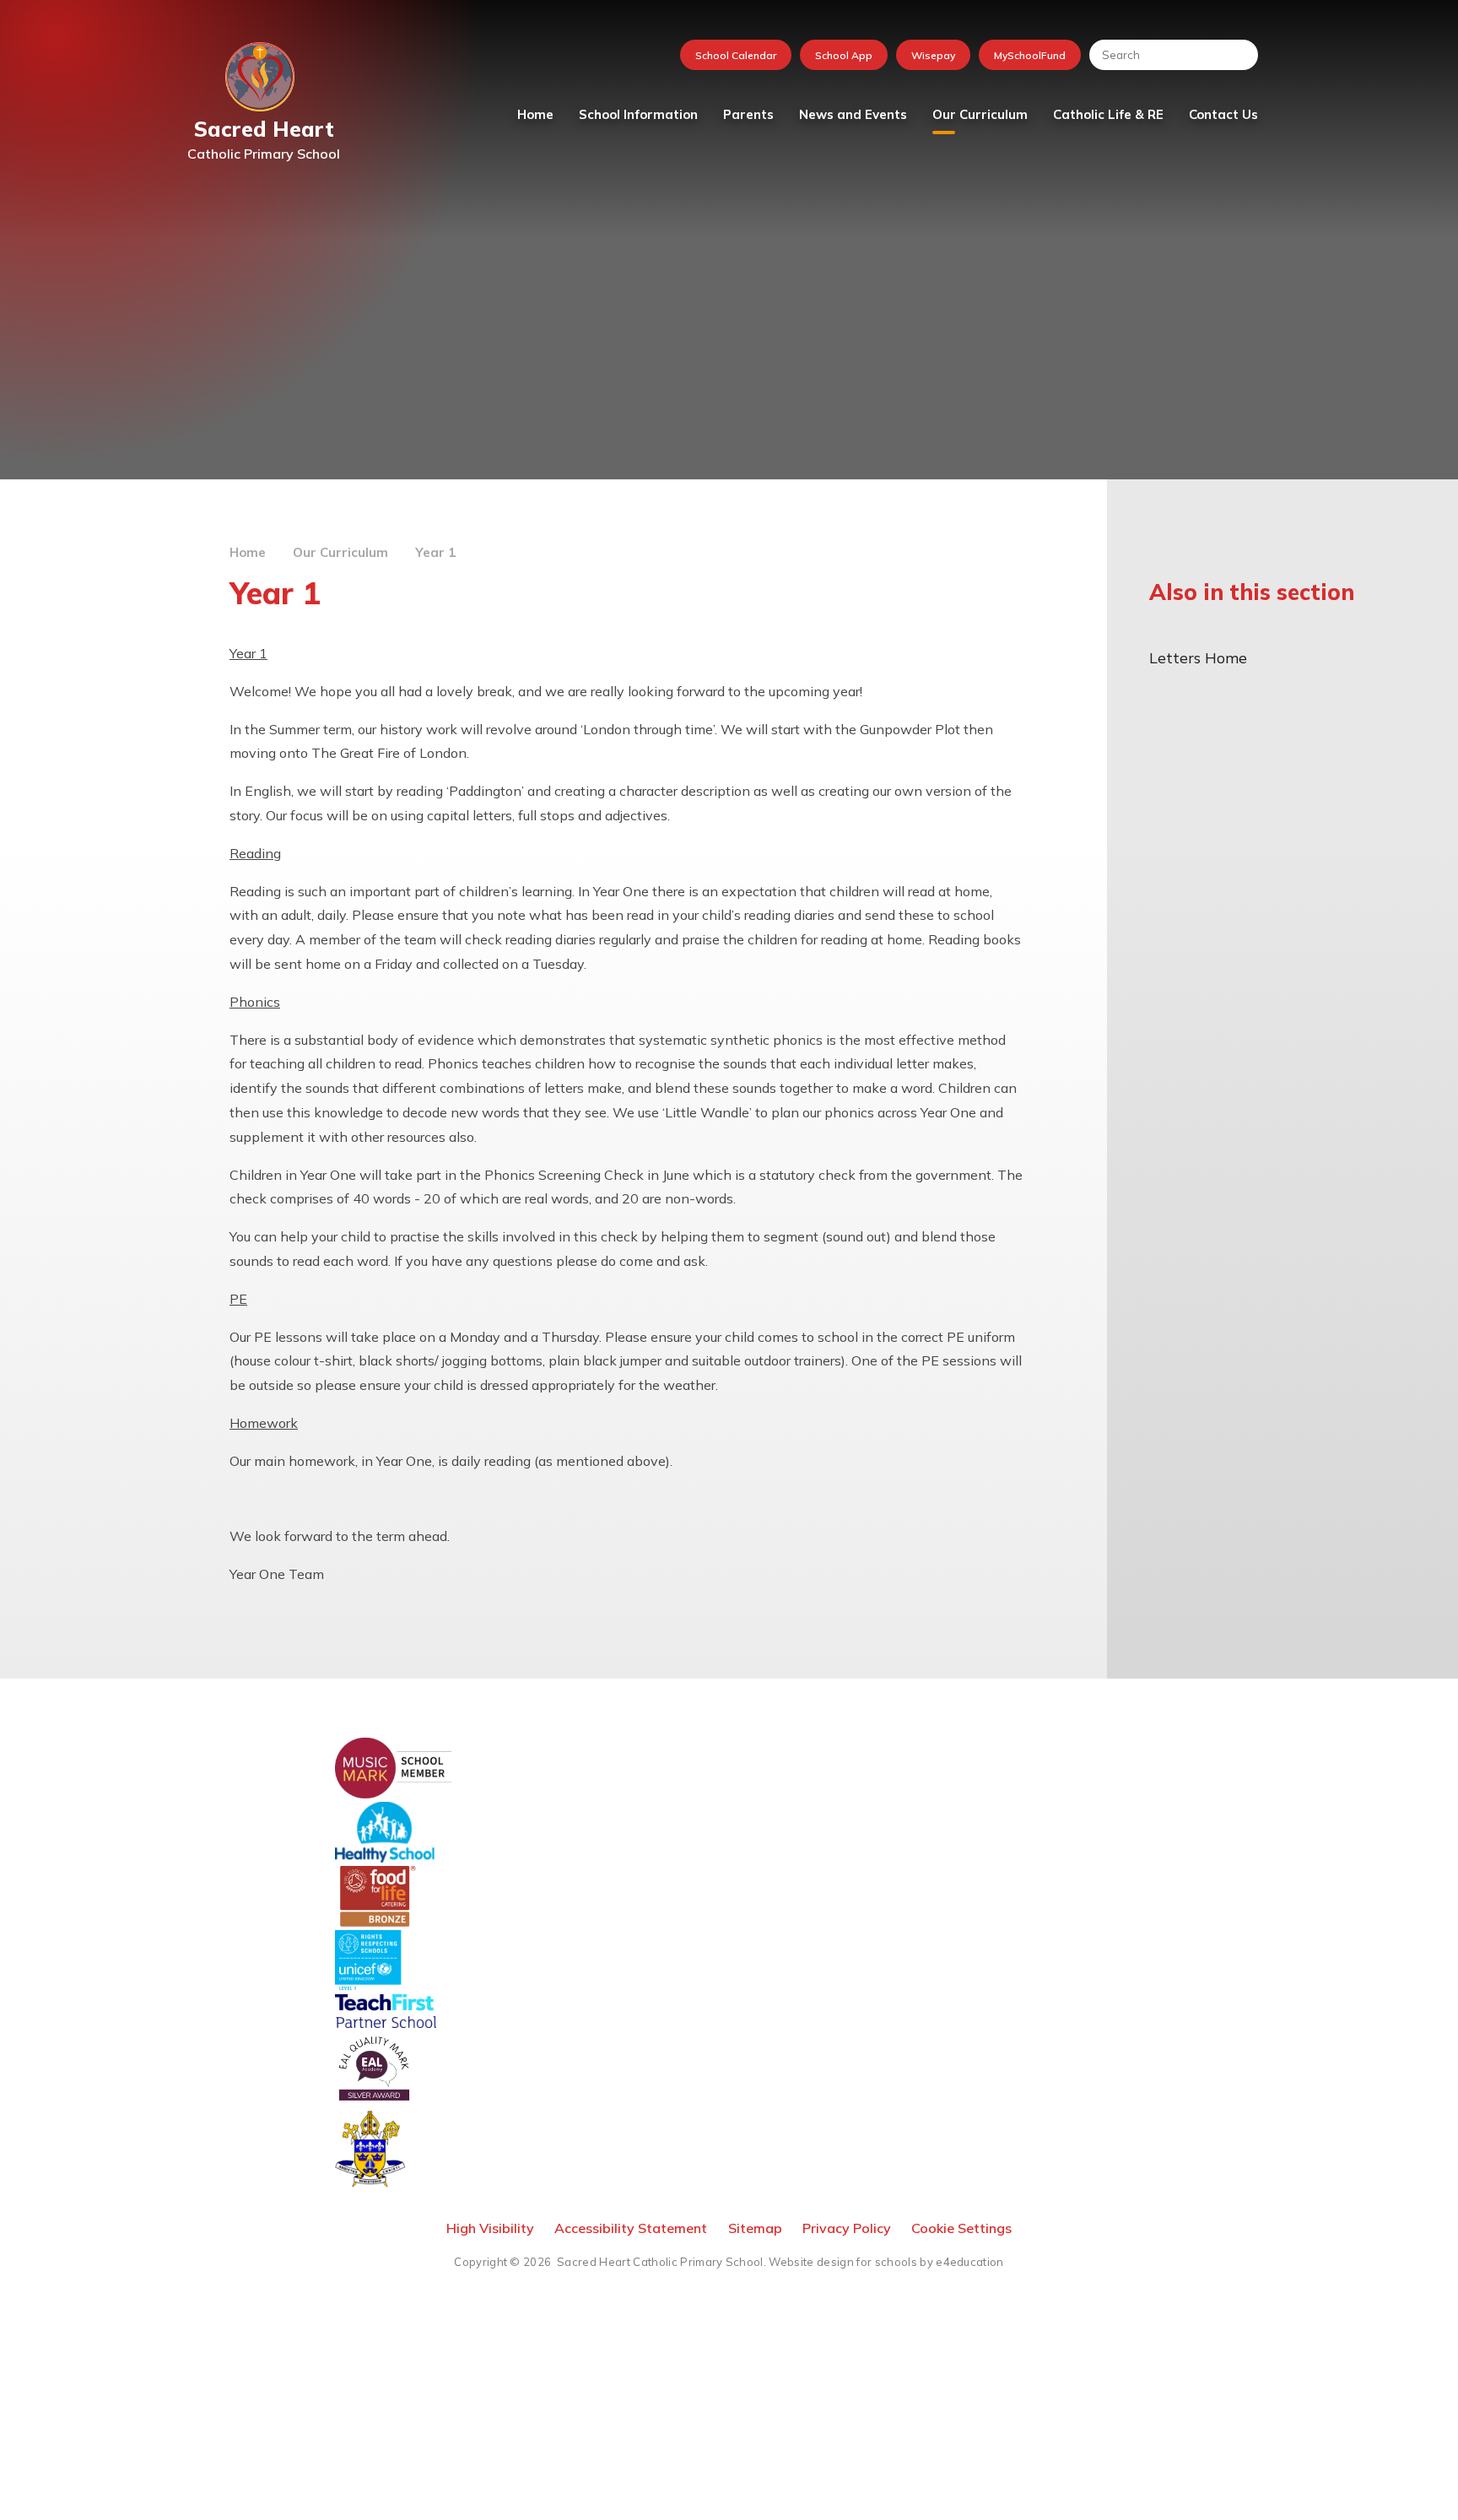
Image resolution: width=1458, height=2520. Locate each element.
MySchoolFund (1030, 55)
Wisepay (933, 55)
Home (248, 552)
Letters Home (1198, 658)
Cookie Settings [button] (961, 2228)
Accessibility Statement (631, 2228)
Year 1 (435, 552)
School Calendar (736, 55)
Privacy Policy (847, 2228)
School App (844, 55)
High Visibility (490, 2228)
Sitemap (755, 2228)
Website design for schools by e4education (886, 2262)
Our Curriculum (340, 552)
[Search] (1237, 55)
